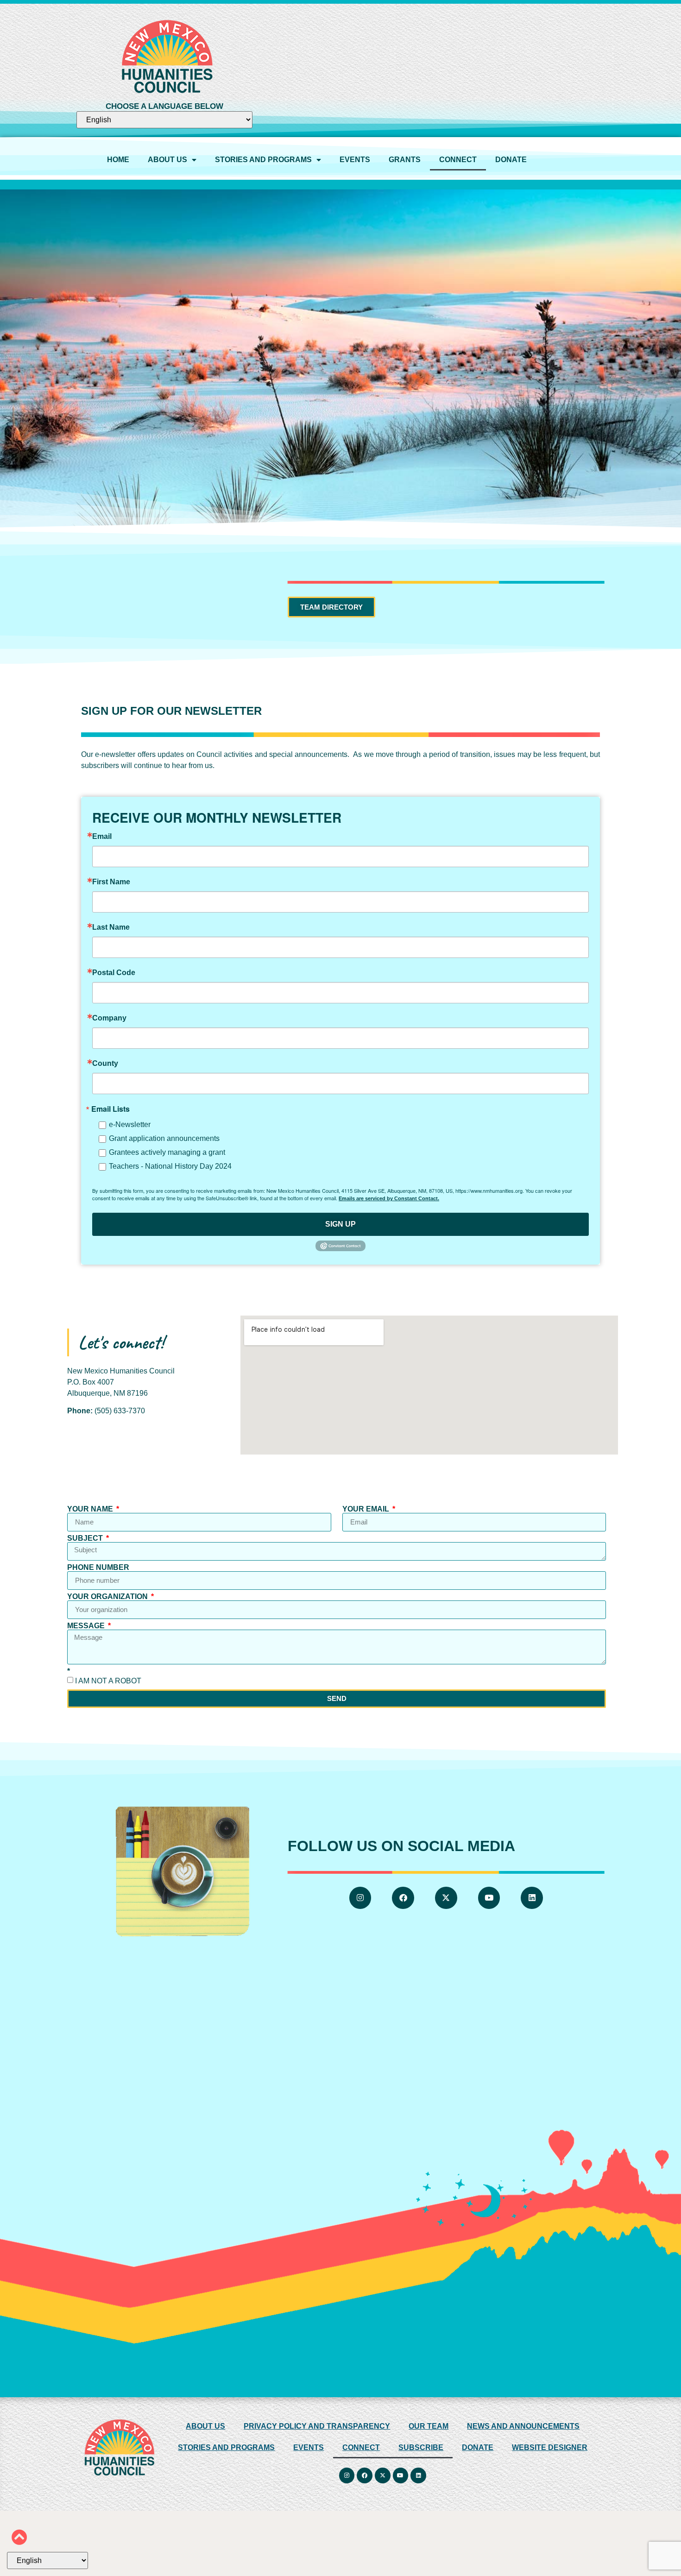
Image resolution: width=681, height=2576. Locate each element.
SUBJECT (86, 1538)
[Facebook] (404, 1898)
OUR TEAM (429, 2426)
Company (109, 1018)
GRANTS (405, 160)
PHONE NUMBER (98, 1568)
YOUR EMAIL (367, 1509)
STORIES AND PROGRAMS (263, 160)
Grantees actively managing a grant (167, 1152)
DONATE (511, 160)
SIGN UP (340, 1224)
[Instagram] (360, 1898)
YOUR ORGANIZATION (108, 1597)
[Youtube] (489, 1898)
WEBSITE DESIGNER (550, 2447)
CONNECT (458, 160)
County (105, 1064)
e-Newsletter (130, 1124)
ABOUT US (167, 160)
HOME (118, 160)
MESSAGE (87, 1626)
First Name (111, 882)
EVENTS (355, 160)
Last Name (111, 927)
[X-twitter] (446, 1898)
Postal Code (114, 973)
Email (102, 837)
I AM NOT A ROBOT (108, 1680)
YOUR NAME (91, 1509)
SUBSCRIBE (421, 2447)
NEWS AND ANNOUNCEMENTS (523, 2426)
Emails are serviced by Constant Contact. (389, 1198)
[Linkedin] (532, 1898)
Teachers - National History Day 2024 (170, 1166)
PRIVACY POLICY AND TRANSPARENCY (317, 2426)
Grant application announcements (164, 1138)
